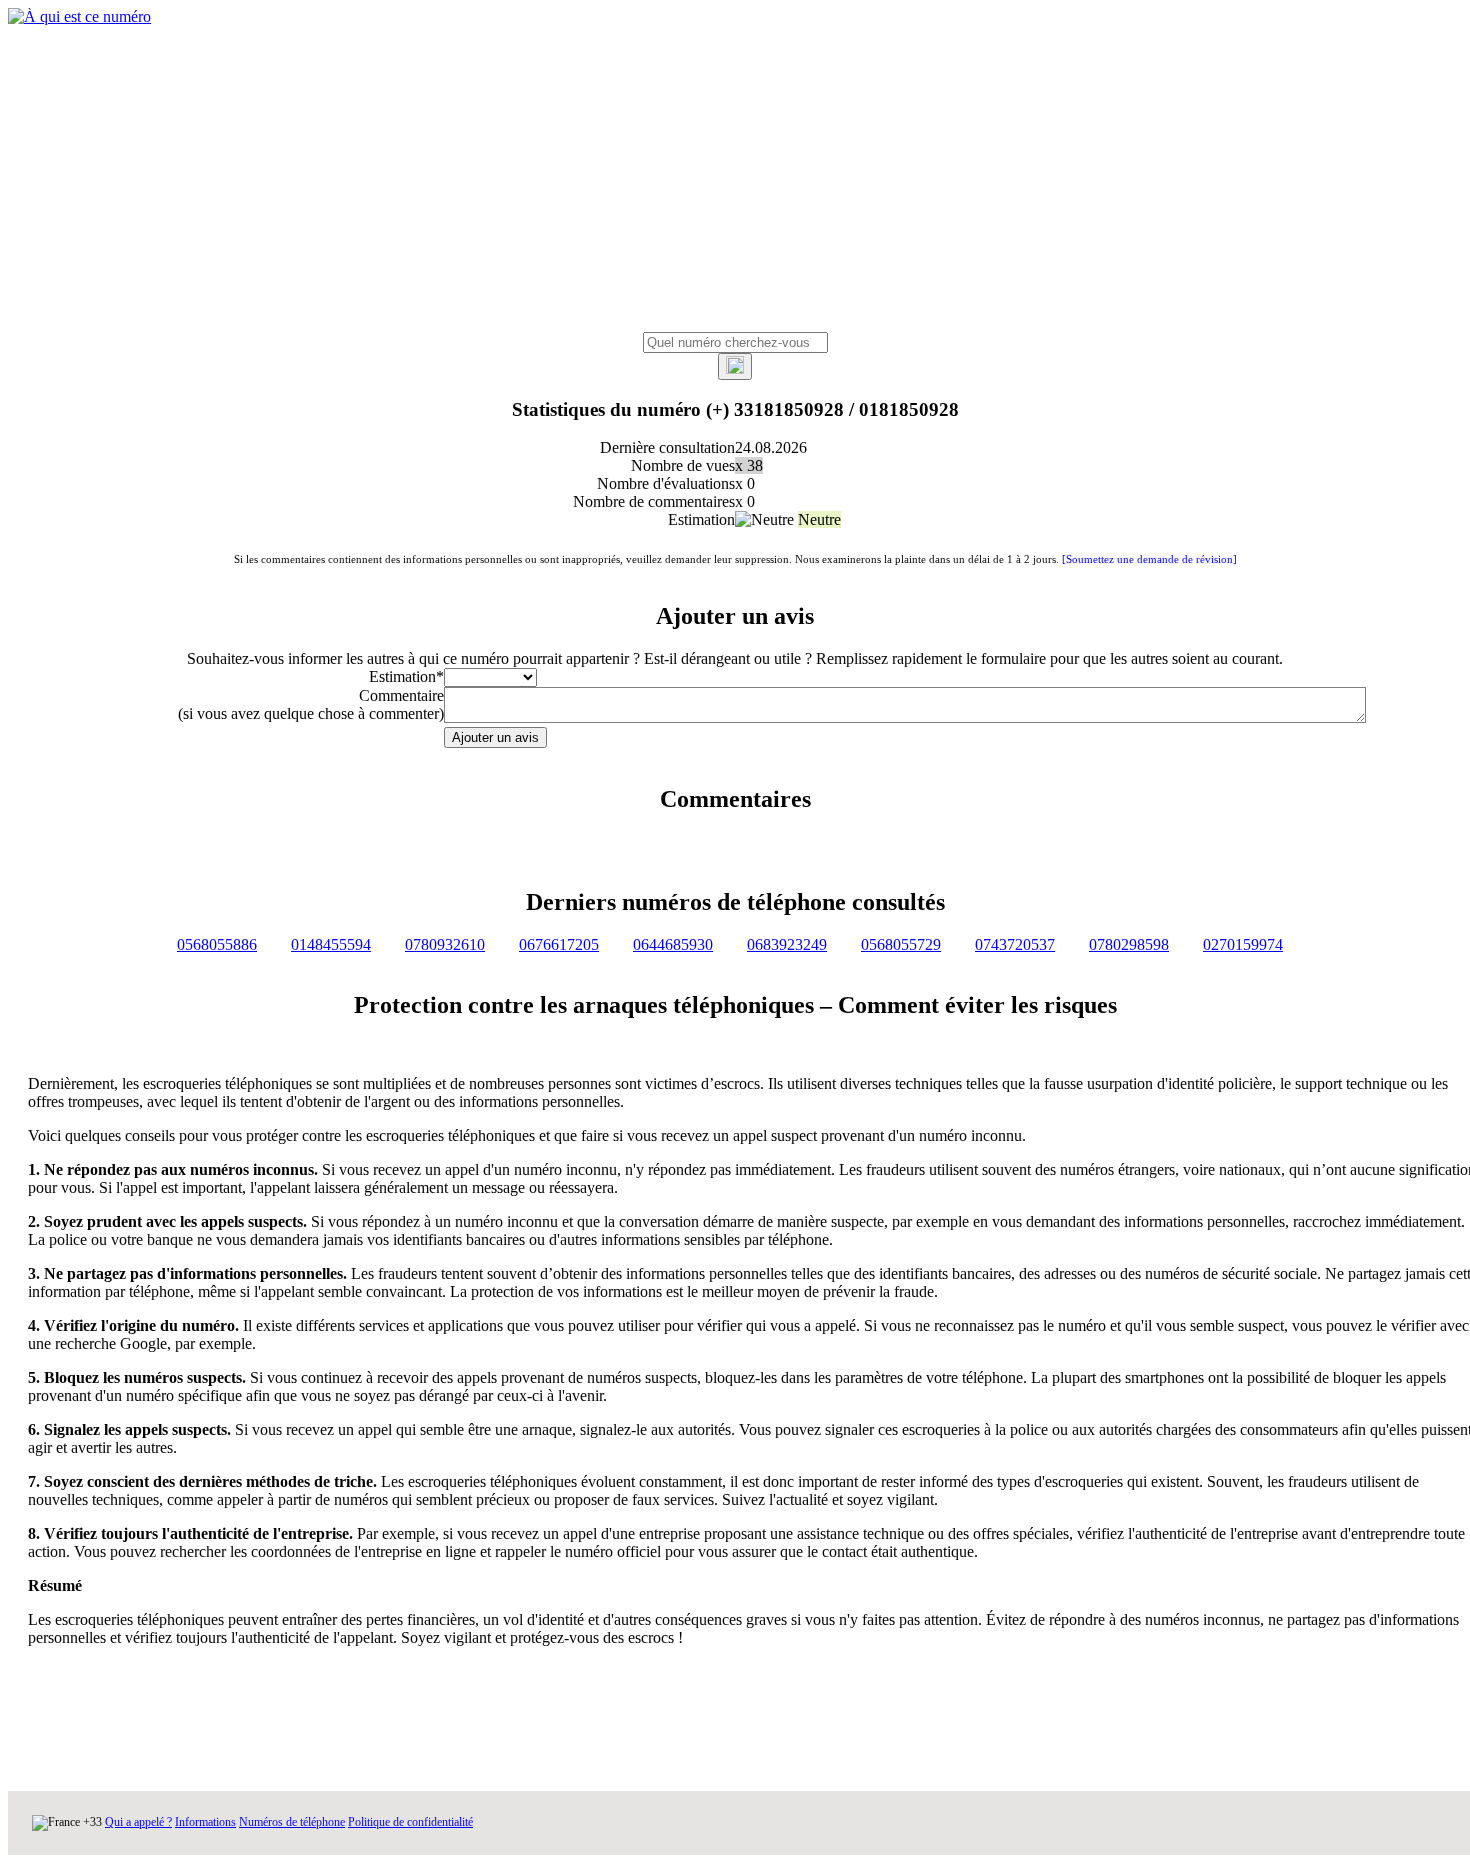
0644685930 (673, 944)
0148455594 (331, 944)
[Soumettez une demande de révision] (1149, 559)
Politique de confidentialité (410, 1822)
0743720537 (1015, 944)
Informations (205, 1822)
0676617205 (559, 944)
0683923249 (787, 944)
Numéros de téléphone (292, 1822)
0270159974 (1243, 944)
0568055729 (901, 944)
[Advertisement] (735, 182)
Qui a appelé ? (138, 1822)
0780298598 (1129, 944)
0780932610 (445, 944)
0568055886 (217, 944)
